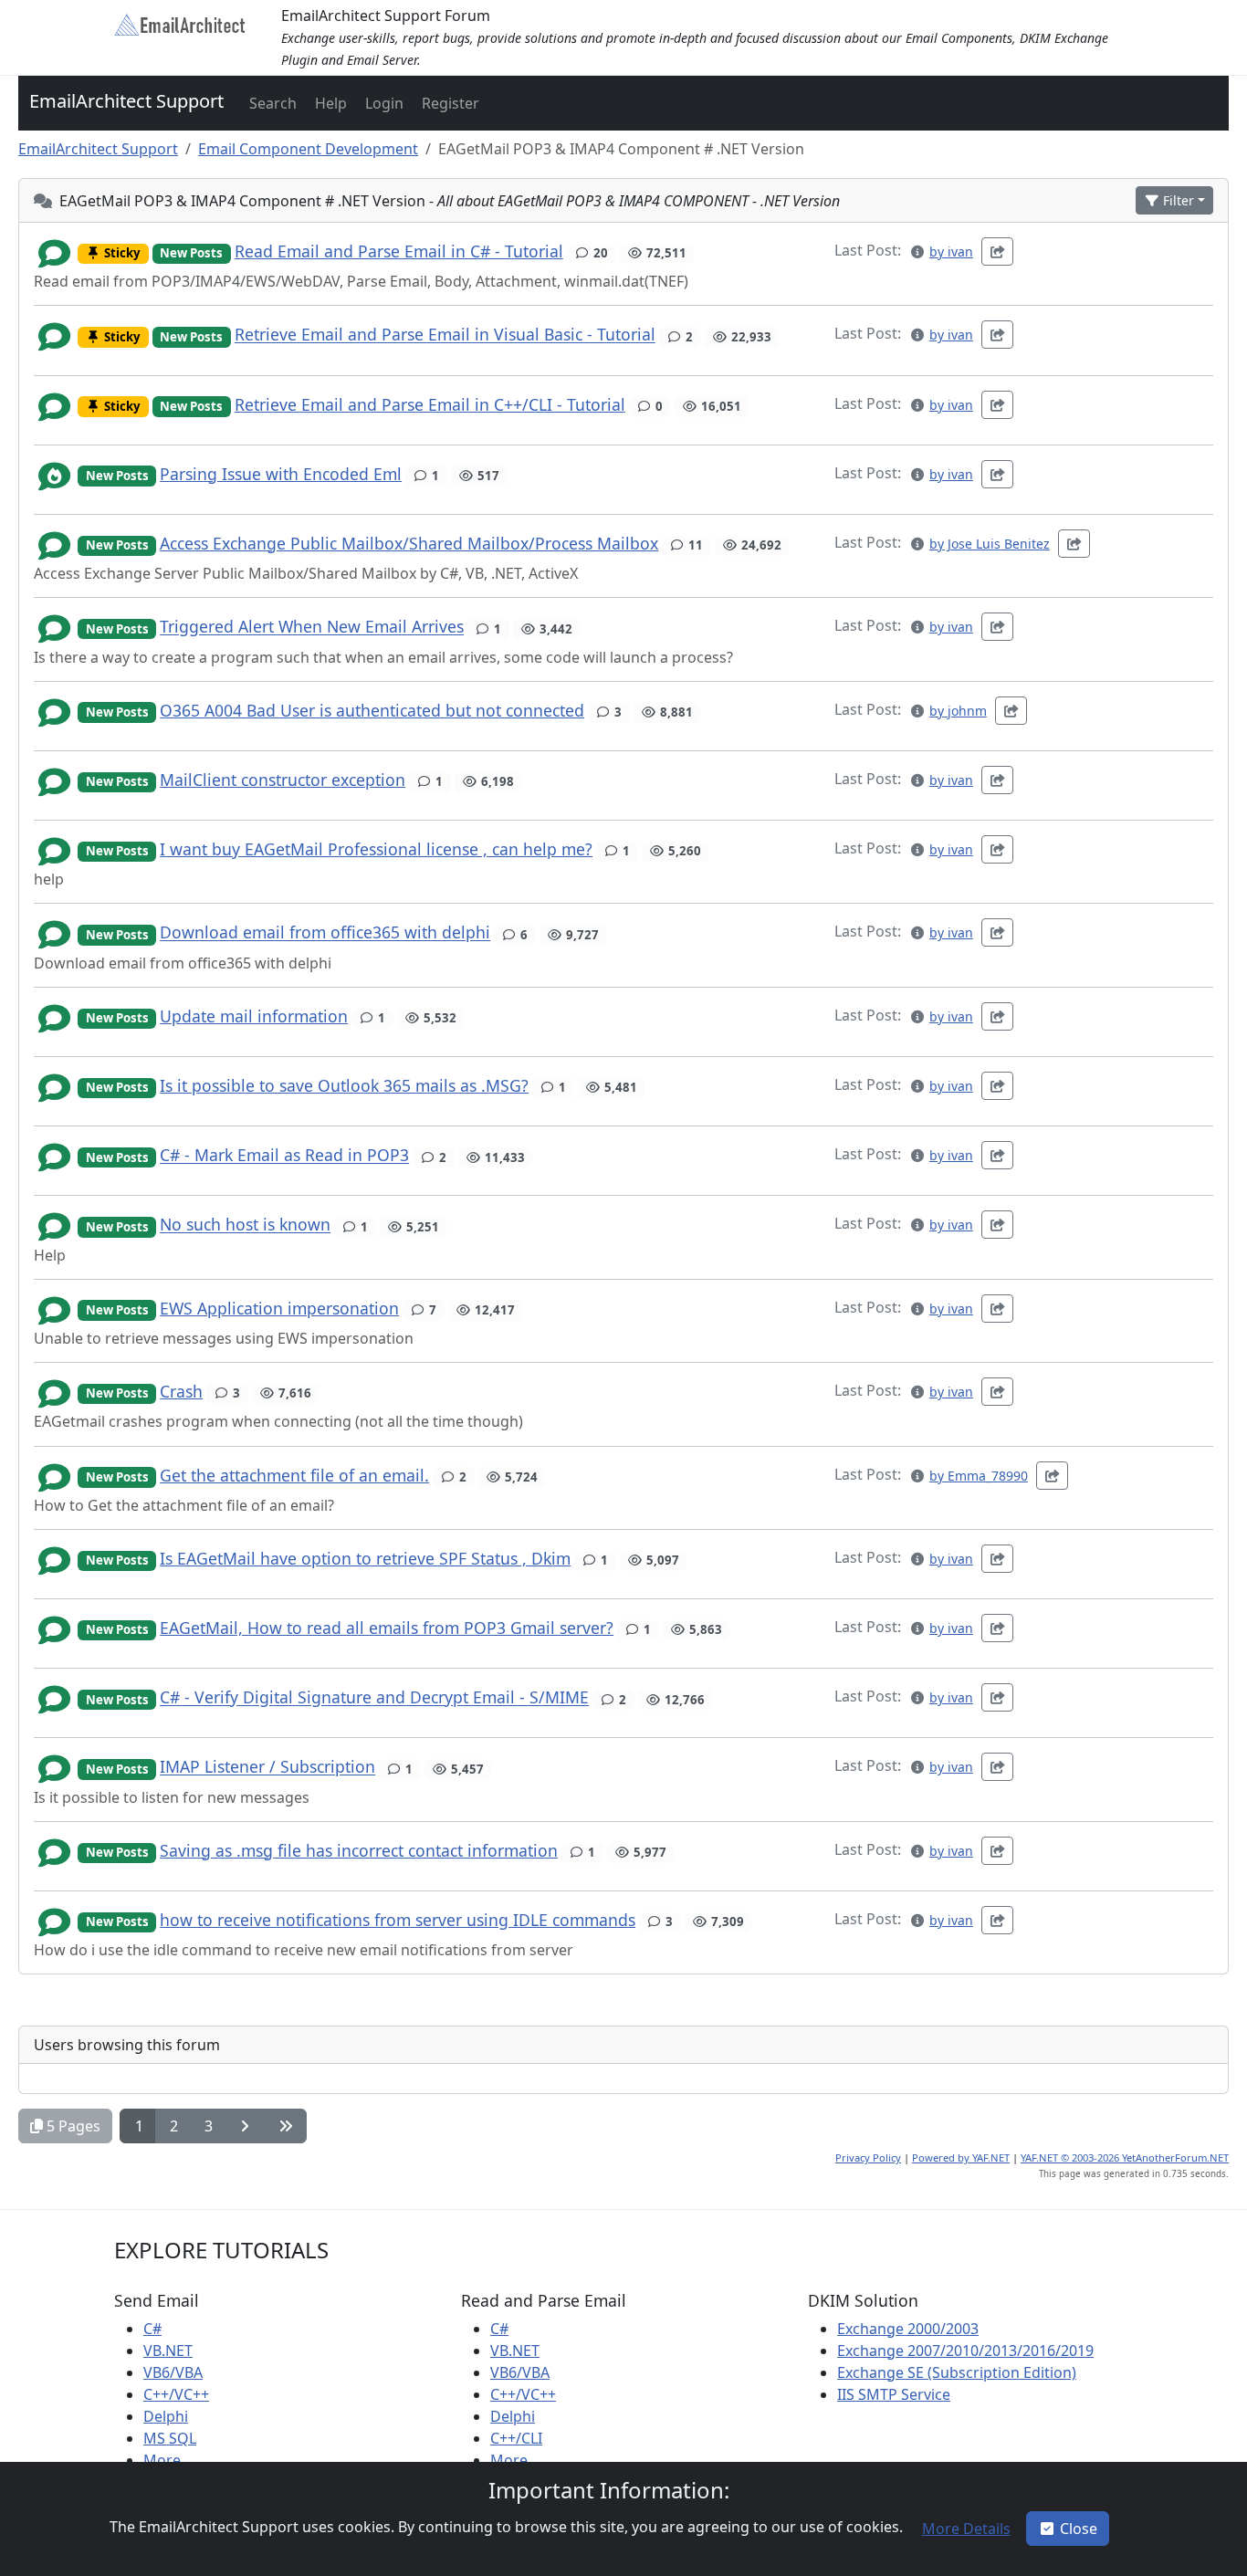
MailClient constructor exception (283, 780)
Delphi (166, 2416)
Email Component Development (308, 149)
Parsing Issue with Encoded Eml (281, 474)
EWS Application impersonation (279, 1308)
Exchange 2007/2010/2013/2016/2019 (965, 2351)
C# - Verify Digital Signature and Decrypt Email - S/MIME (374, 1698)
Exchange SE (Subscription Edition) (957, 2372)
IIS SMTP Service (894, 2394)
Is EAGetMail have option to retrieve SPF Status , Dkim (365, 1558)
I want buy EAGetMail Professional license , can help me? (376, 849)
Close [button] (1079, 2529)
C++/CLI (516, 2438)
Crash (181, 1391)
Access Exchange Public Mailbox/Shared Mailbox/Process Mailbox (409, 543)
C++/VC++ (176, 2394)
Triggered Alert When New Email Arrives (312, 627)
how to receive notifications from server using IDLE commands (398, 1920)
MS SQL (170, 2438)
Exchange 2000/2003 (908, 2329)
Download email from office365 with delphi (325, 933)
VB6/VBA (173, 2372)
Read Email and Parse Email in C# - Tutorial (399, 251)
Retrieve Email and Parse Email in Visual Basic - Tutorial (445, 335)
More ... (169, 2460)
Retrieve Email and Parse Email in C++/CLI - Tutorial (430, 404)
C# (152, 2329)
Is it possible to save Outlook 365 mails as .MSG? (344, 1085)
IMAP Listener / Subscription (267, 1767)
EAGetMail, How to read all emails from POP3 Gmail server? (387, 1628)
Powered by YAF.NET (961, 2157)
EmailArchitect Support (126, 101)
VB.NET (168, 2351)
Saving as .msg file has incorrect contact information (359, 1850)
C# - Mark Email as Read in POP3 (284, 1156)
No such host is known (245, 1225)
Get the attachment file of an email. (294, 1475)
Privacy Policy (868, 2157)
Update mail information (254, 1016)
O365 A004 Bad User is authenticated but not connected (372, 710)
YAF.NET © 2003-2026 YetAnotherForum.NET (1125, 2157)
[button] (271, 103)
